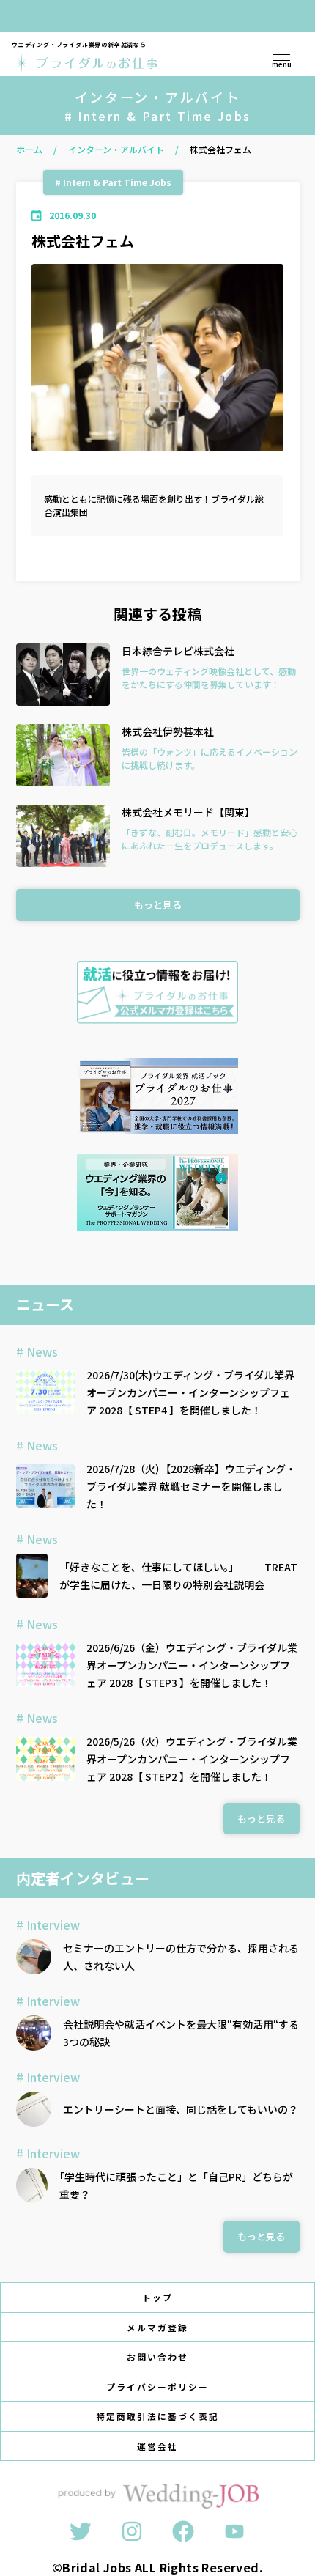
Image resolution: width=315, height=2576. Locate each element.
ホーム (29, 149)
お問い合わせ (157, 2357)
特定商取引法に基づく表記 (157, 2416)
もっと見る (158, 905)
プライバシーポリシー (157, 2387)
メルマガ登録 (157, 2327)
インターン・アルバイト (116, 149)
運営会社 (157, 2446)
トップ (157, 2297)
